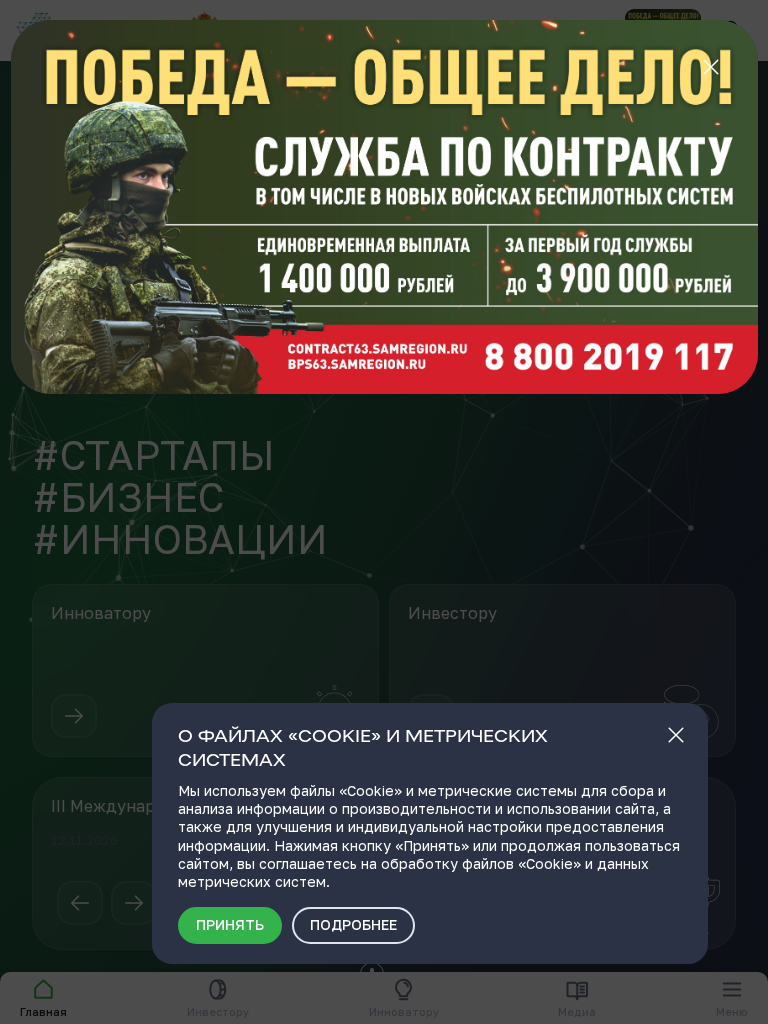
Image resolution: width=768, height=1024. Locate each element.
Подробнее (353, 924)
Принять (230, 924)
